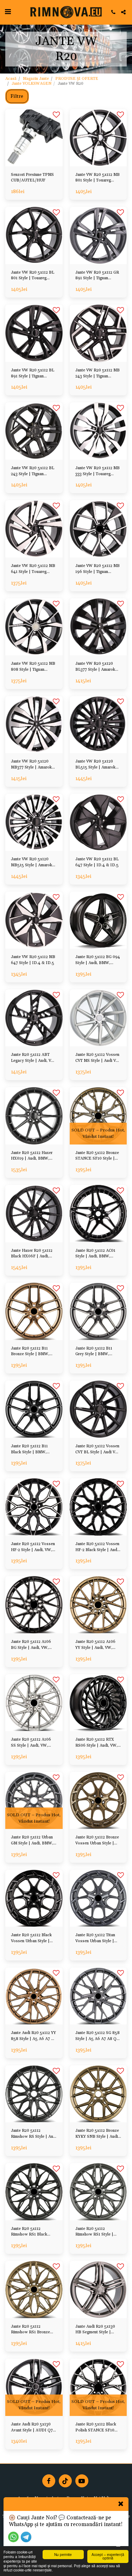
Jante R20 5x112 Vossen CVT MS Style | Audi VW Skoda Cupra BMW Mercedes (98, 1058)
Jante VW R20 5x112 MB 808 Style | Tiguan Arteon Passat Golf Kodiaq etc (33, 667)
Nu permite (63, 2554)
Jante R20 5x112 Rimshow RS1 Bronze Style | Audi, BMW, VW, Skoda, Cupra (33, 2330)
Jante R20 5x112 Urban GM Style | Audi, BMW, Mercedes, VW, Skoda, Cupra (32, 1841)
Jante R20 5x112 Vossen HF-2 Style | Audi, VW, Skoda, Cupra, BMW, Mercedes (33, 1547)
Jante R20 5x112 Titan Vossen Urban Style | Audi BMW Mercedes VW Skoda (95, 1939)
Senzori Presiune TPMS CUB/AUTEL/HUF (32, 178)
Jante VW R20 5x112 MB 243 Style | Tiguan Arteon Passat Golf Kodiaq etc (98, 374)
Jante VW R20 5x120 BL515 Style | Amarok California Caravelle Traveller (95, 765)
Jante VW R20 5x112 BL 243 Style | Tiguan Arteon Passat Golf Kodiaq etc (33, 471)
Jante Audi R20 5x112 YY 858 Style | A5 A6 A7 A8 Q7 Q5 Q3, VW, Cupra (34, 2036)
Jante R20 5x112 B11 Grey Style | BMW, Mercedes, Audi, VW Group (94, 1352)
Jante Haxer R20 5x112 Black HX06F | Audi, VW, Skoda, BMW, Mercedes (32, 1254)
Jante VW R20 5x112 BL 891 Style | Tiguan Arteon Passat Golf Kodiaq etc (33, 374)
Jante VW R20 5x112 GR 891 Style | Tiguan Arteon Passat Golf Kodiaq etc (97, 276)
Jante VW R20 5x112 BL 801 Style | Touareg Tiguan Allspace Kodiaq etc (33, 276)
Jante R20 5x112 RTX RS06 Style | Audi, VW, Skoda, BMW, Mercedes (97, 1743)
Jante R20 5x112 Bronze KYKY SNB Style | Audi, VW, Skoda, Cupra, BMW (98, 2134)
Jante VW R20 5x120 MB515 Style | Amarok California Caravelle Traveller (32, 863)
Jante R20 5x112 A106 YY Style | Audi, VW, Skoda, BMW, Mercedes (97, 1645)
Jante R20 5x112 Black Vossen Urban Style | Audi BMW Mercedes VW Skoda (31, 1939)
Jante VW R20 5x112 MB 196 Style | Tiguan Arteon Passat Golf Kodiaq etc (98, 569)
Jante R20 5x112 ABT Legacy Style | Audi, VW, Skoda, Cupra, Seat (33, 1058)
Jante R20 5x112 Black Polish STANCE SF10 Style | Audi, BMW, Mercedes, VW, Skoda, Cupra (96, 2428)
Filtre (17, 96)
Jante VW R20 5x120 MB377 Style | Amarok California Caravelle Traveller (31, 765)
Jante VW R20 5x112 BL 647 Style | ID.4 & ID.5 (97, 862)
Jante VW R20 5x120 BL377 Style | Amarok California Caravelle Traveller (95, 667)
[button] (8, 12)
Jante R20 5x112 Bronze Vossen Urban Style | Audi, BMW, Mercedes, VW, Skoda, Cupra (97, 1841)
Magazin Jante (36, 79)
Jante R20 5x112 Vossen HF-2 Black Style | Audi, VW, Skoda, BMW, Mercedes (97, 1547)
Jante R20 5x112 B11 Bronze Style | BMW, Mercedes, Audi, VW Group (30, 1352)
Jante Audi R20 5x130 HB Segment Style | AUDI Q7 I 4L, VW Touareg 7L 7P (95, 2330)
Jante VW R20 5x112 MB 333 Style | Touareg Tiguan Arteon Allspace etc (98, 471)
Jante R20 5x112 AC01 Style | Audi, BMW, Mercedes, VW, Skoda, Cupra (96, 1254)
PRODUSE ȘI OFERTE (77, 79)
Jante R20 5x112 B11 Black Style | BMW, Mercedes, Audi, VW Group (29, 1450)
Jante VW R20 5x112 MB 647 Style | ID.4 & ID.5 (33, 960)
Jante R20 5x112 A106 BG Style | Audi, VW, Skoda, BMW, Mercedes (33, 1645)
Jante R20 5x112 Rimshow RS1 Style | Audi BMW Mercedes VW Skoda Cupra (95, 2232)
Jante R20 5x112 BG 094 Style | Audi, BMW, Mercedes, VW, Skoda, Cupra (98, 960)
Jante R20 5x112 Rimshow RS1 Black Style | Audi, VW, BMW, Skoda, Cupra (33, 2232)
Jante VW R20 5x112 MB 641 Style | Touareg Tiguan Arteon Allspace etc (33, 569)
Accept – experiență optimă (108, 2556)
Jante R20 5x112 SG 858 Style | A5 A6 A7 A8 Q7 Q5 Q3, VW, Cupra (98, 2036)
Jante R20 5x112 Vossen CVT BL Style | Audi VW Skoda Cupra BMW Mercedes (97, 1450)
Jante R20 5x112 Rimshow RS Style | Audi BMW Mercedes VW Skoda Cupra (34, 2134)
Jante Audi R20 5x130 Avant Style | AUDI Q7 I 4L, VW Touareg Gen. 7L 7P (33, 2428)
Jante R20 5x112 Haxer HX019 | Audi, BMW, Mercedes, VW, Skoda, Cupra (32, 1156)
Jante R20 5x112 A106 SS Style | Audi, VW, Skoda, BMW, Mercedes (33, 1743)
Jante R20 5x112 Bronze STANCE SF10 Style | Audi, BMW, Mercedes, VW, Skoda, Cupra (97, 1156)
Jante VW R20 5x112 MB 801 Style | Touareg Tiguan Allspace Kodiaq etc (98, 178)
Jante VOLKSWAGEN (32, 84)
